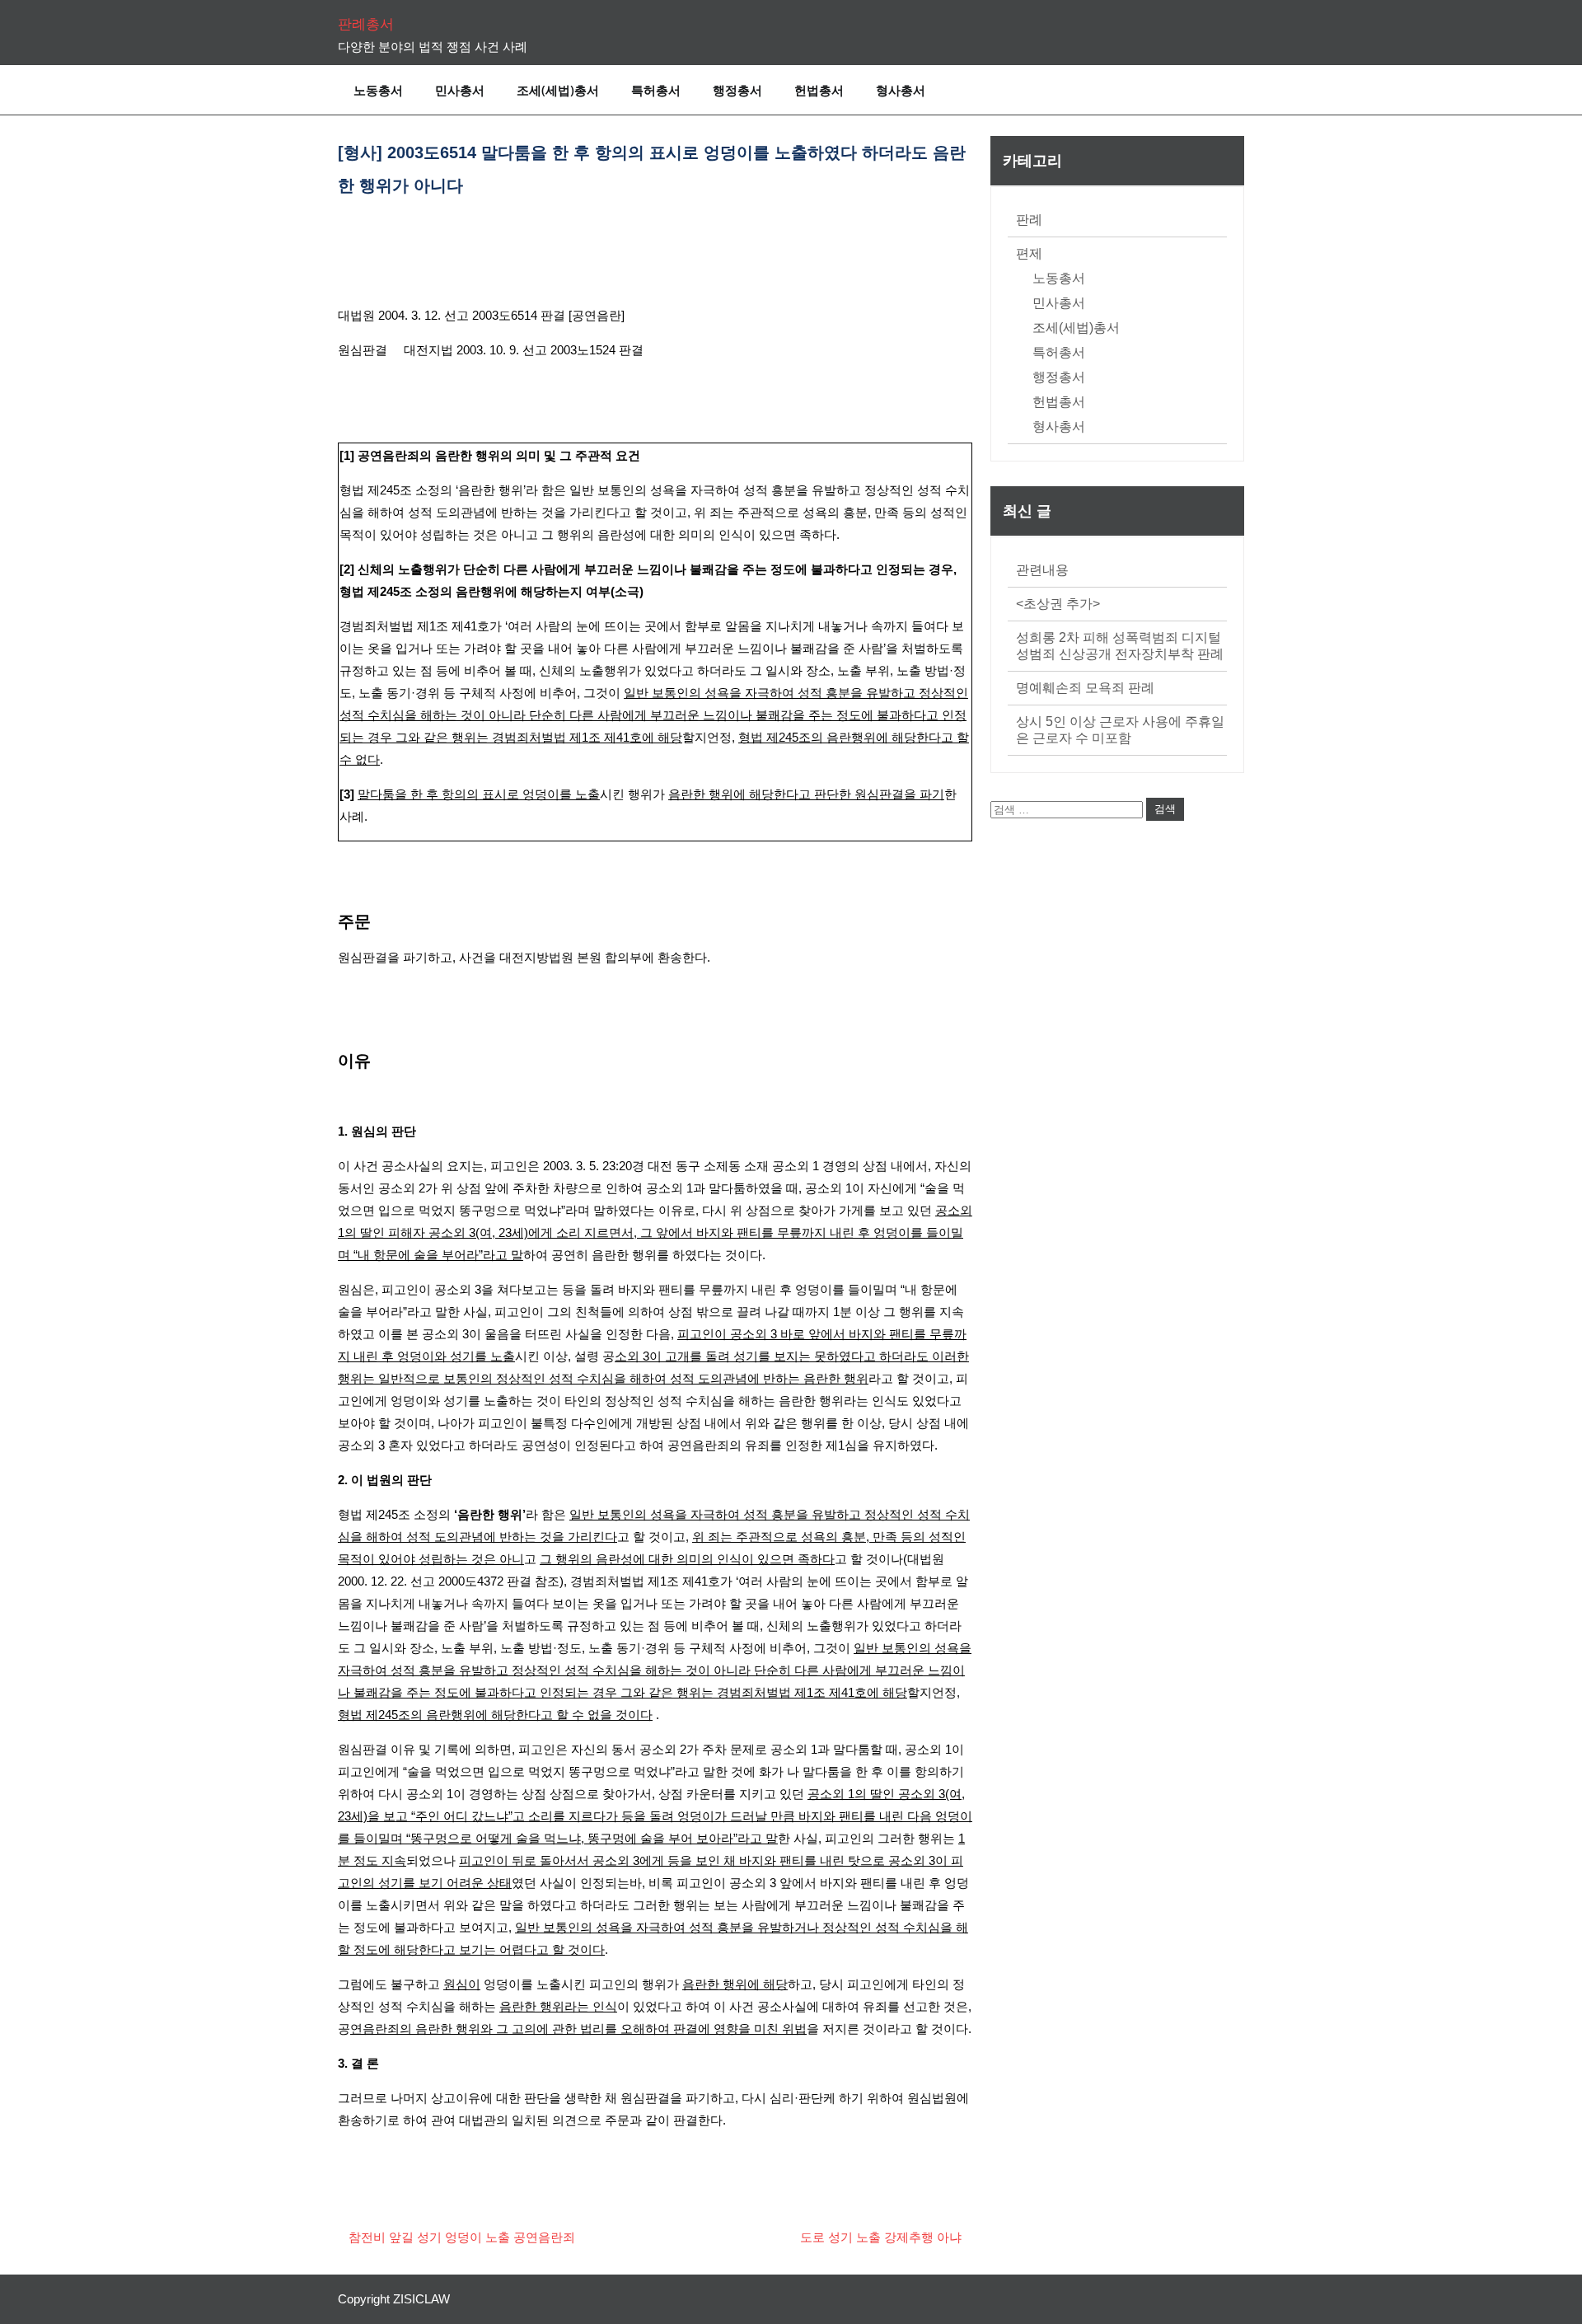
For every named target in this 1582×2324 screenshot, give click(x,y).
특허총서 (656, 90)
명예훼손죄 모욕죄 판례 (1085, 688)
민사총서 (460, 90)
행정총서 (737, 90)
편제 (1029, 253)
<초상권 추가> (1058, 604)
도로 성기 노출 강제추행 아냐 (881, 2237)
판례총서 (366, 24)
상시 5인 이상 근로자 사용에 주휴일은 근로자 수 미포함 (1120, 730)
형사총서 (901, 90)
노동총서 (378, 90)
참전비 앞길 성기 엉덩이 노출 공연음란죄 (462, 2237)
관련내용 (1042, 570)
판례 (1029, 220)
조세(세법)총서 (558, 90)
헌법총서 (819, 90)
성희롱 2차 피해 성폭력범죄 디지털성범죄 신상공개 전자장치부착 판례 (1120, 646)
